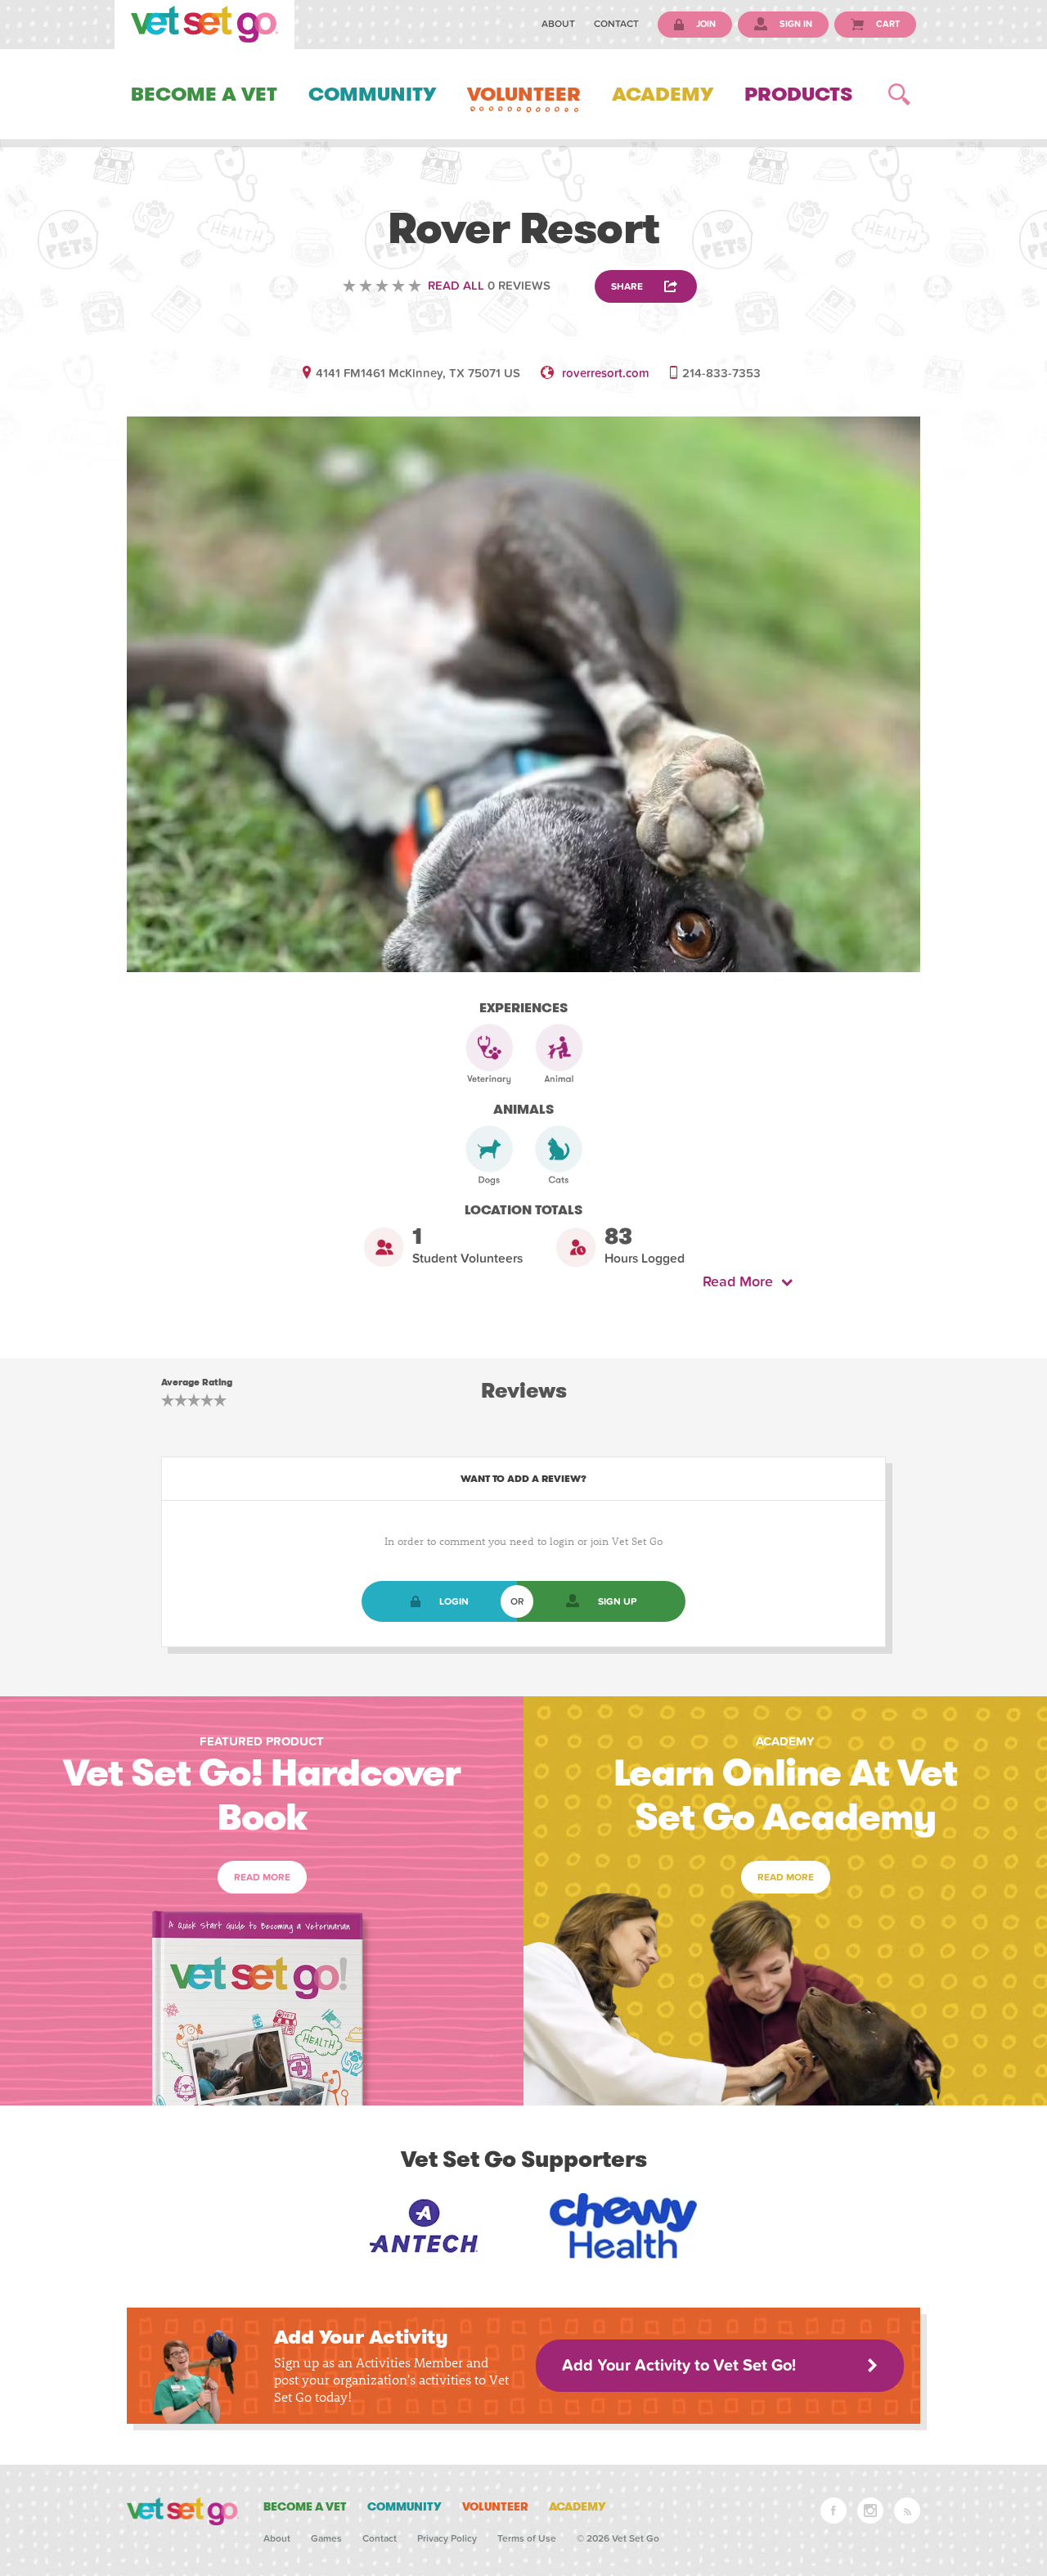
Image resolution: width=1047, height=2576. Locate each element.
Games (326, 2538)
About (558, 24)
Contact (616, 24)
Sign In (795, 24)
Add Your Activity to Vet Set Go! (679, 2366)
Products (798, 94)
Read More (742, 1282)
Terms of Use (527, 2538)
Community (372, 94)
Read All (456, 286)
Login (454, 1601)
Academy (663, 94)
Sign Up (617, 1601)
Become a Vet (204, 94)
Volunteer (524, 94)
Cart (887, 24)
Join (705, 24)
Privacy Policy (447, 2538)
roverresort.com (606, 373)
